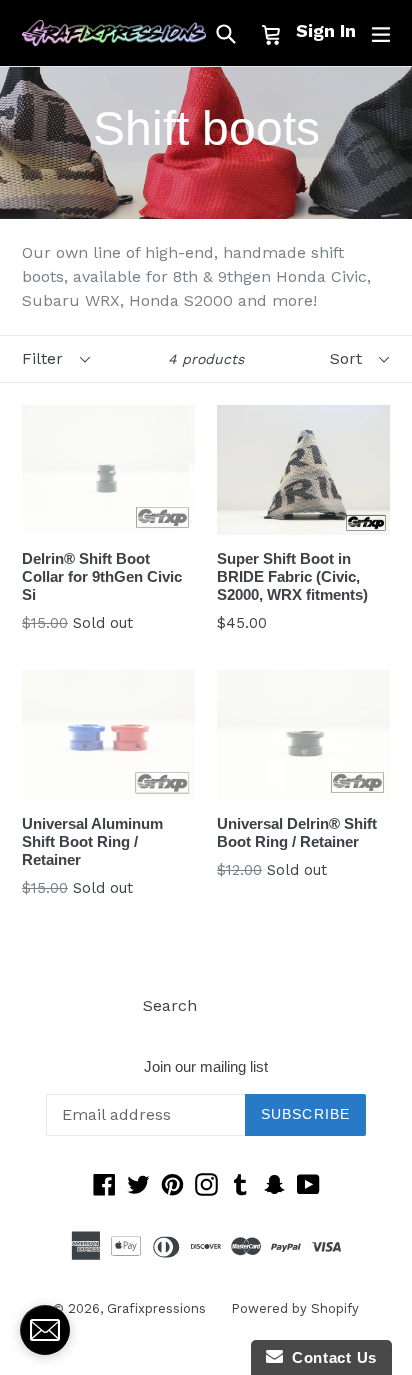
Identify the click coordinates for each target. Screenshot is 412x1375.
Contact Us (330, 1357)
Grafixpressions (156, 1308)
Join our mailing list (206, 1066)
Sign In (326, 30)
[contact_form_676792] (45, 1330)
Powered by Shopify (295, 1308)
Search (170, 1005)
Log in (245, 1005)
